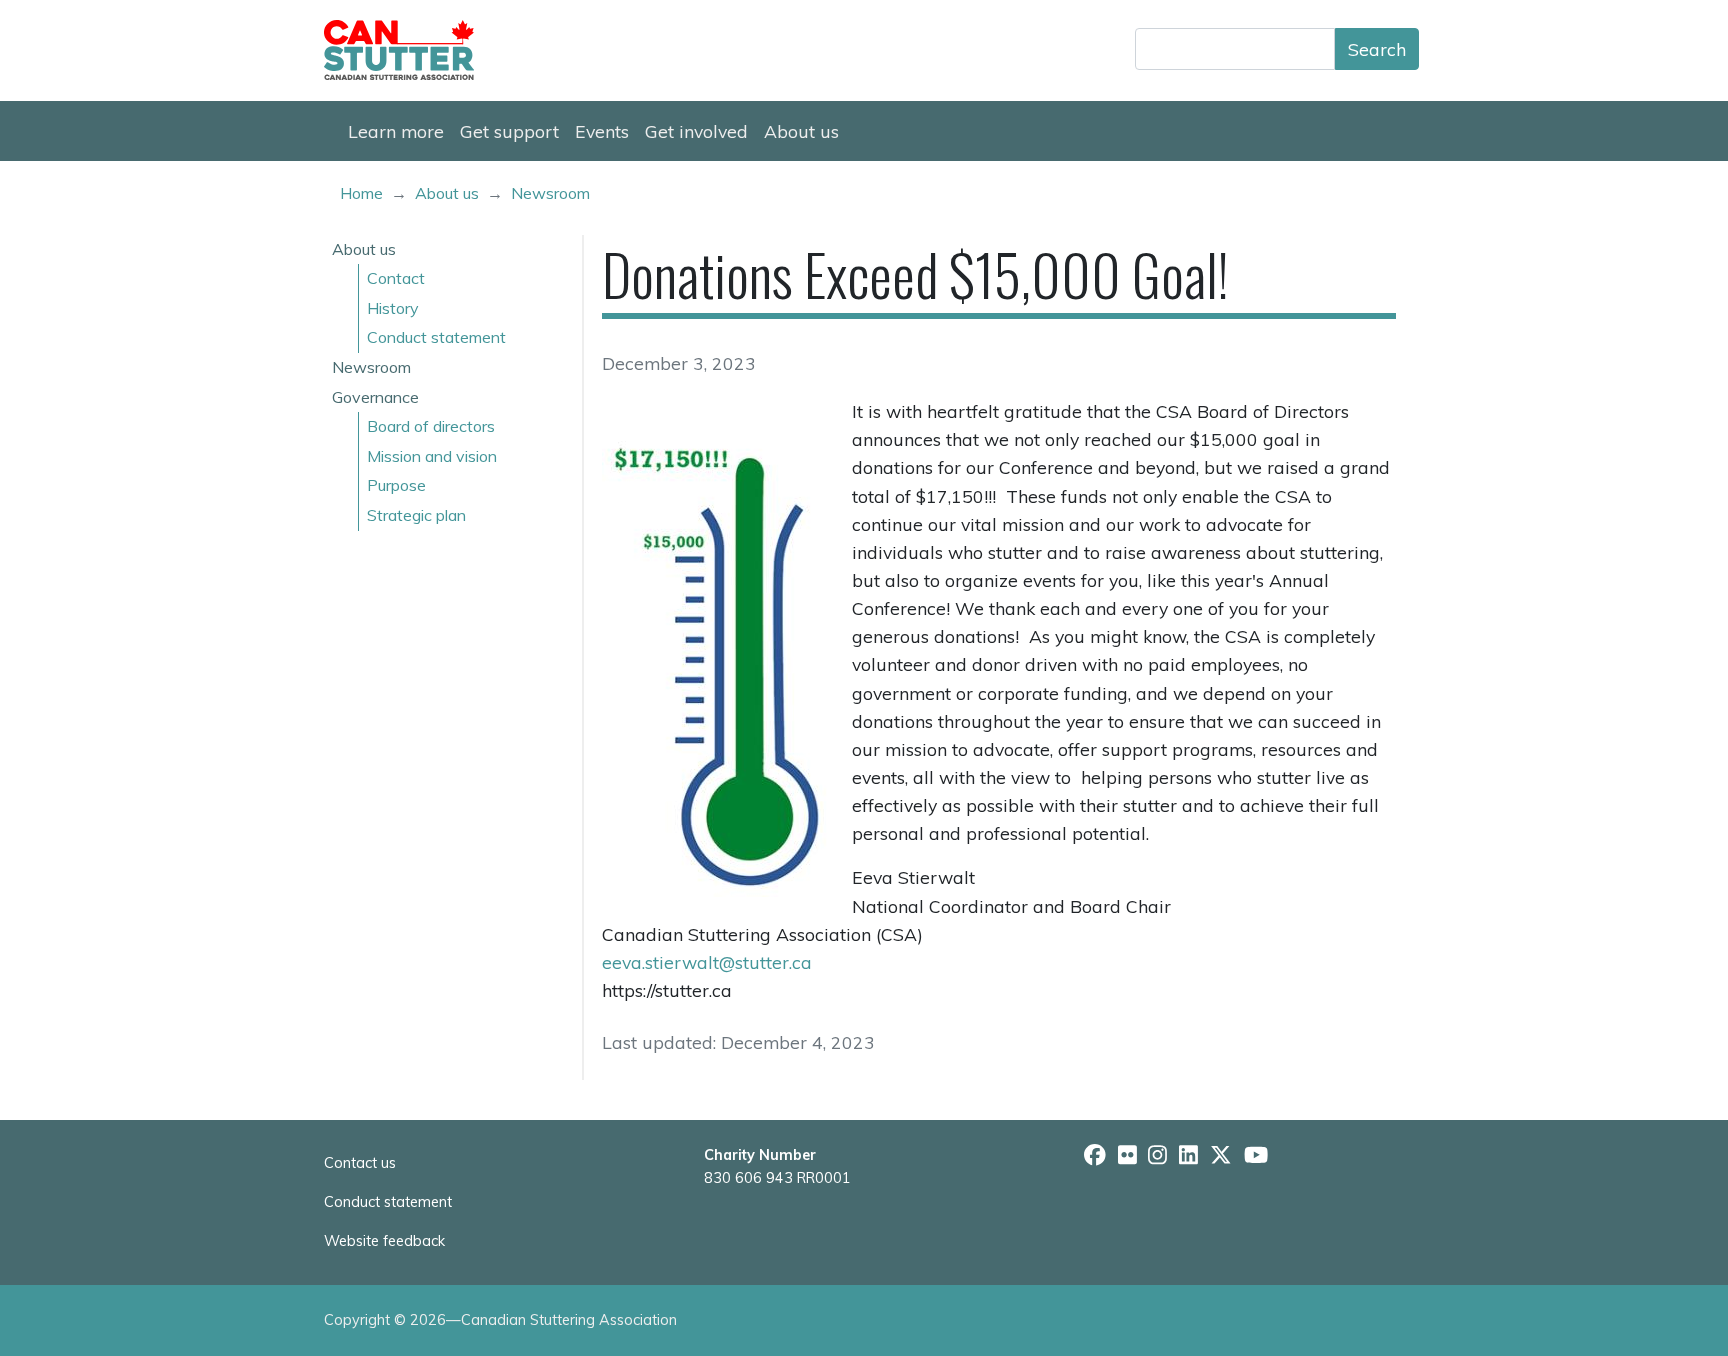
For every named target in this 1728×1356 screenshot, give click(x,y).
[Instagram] (1157, 1156)
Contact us (360, 1163)
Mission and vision (432, 456)
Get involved (696, 131)
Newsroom (550, 193)
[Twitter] (1221, 1156)
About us (801, 131)
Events (602, 131)
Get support (509, 131)
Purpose (396, 485)
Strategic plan (416, 515)
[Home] (407, 50)
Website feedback (384, 1241)
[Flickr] (1127, 1156)
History (393, 308)
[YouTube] (1256, 1156)
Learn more (396, 131)
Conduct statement (436, 337)
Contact (396, 278)
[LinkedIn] (1188, 1156)
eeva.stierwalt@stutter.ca (707, 962)
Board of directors (431, 426)
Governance (375, 397)
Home (361, 193)
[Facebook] (1095, 1156)
